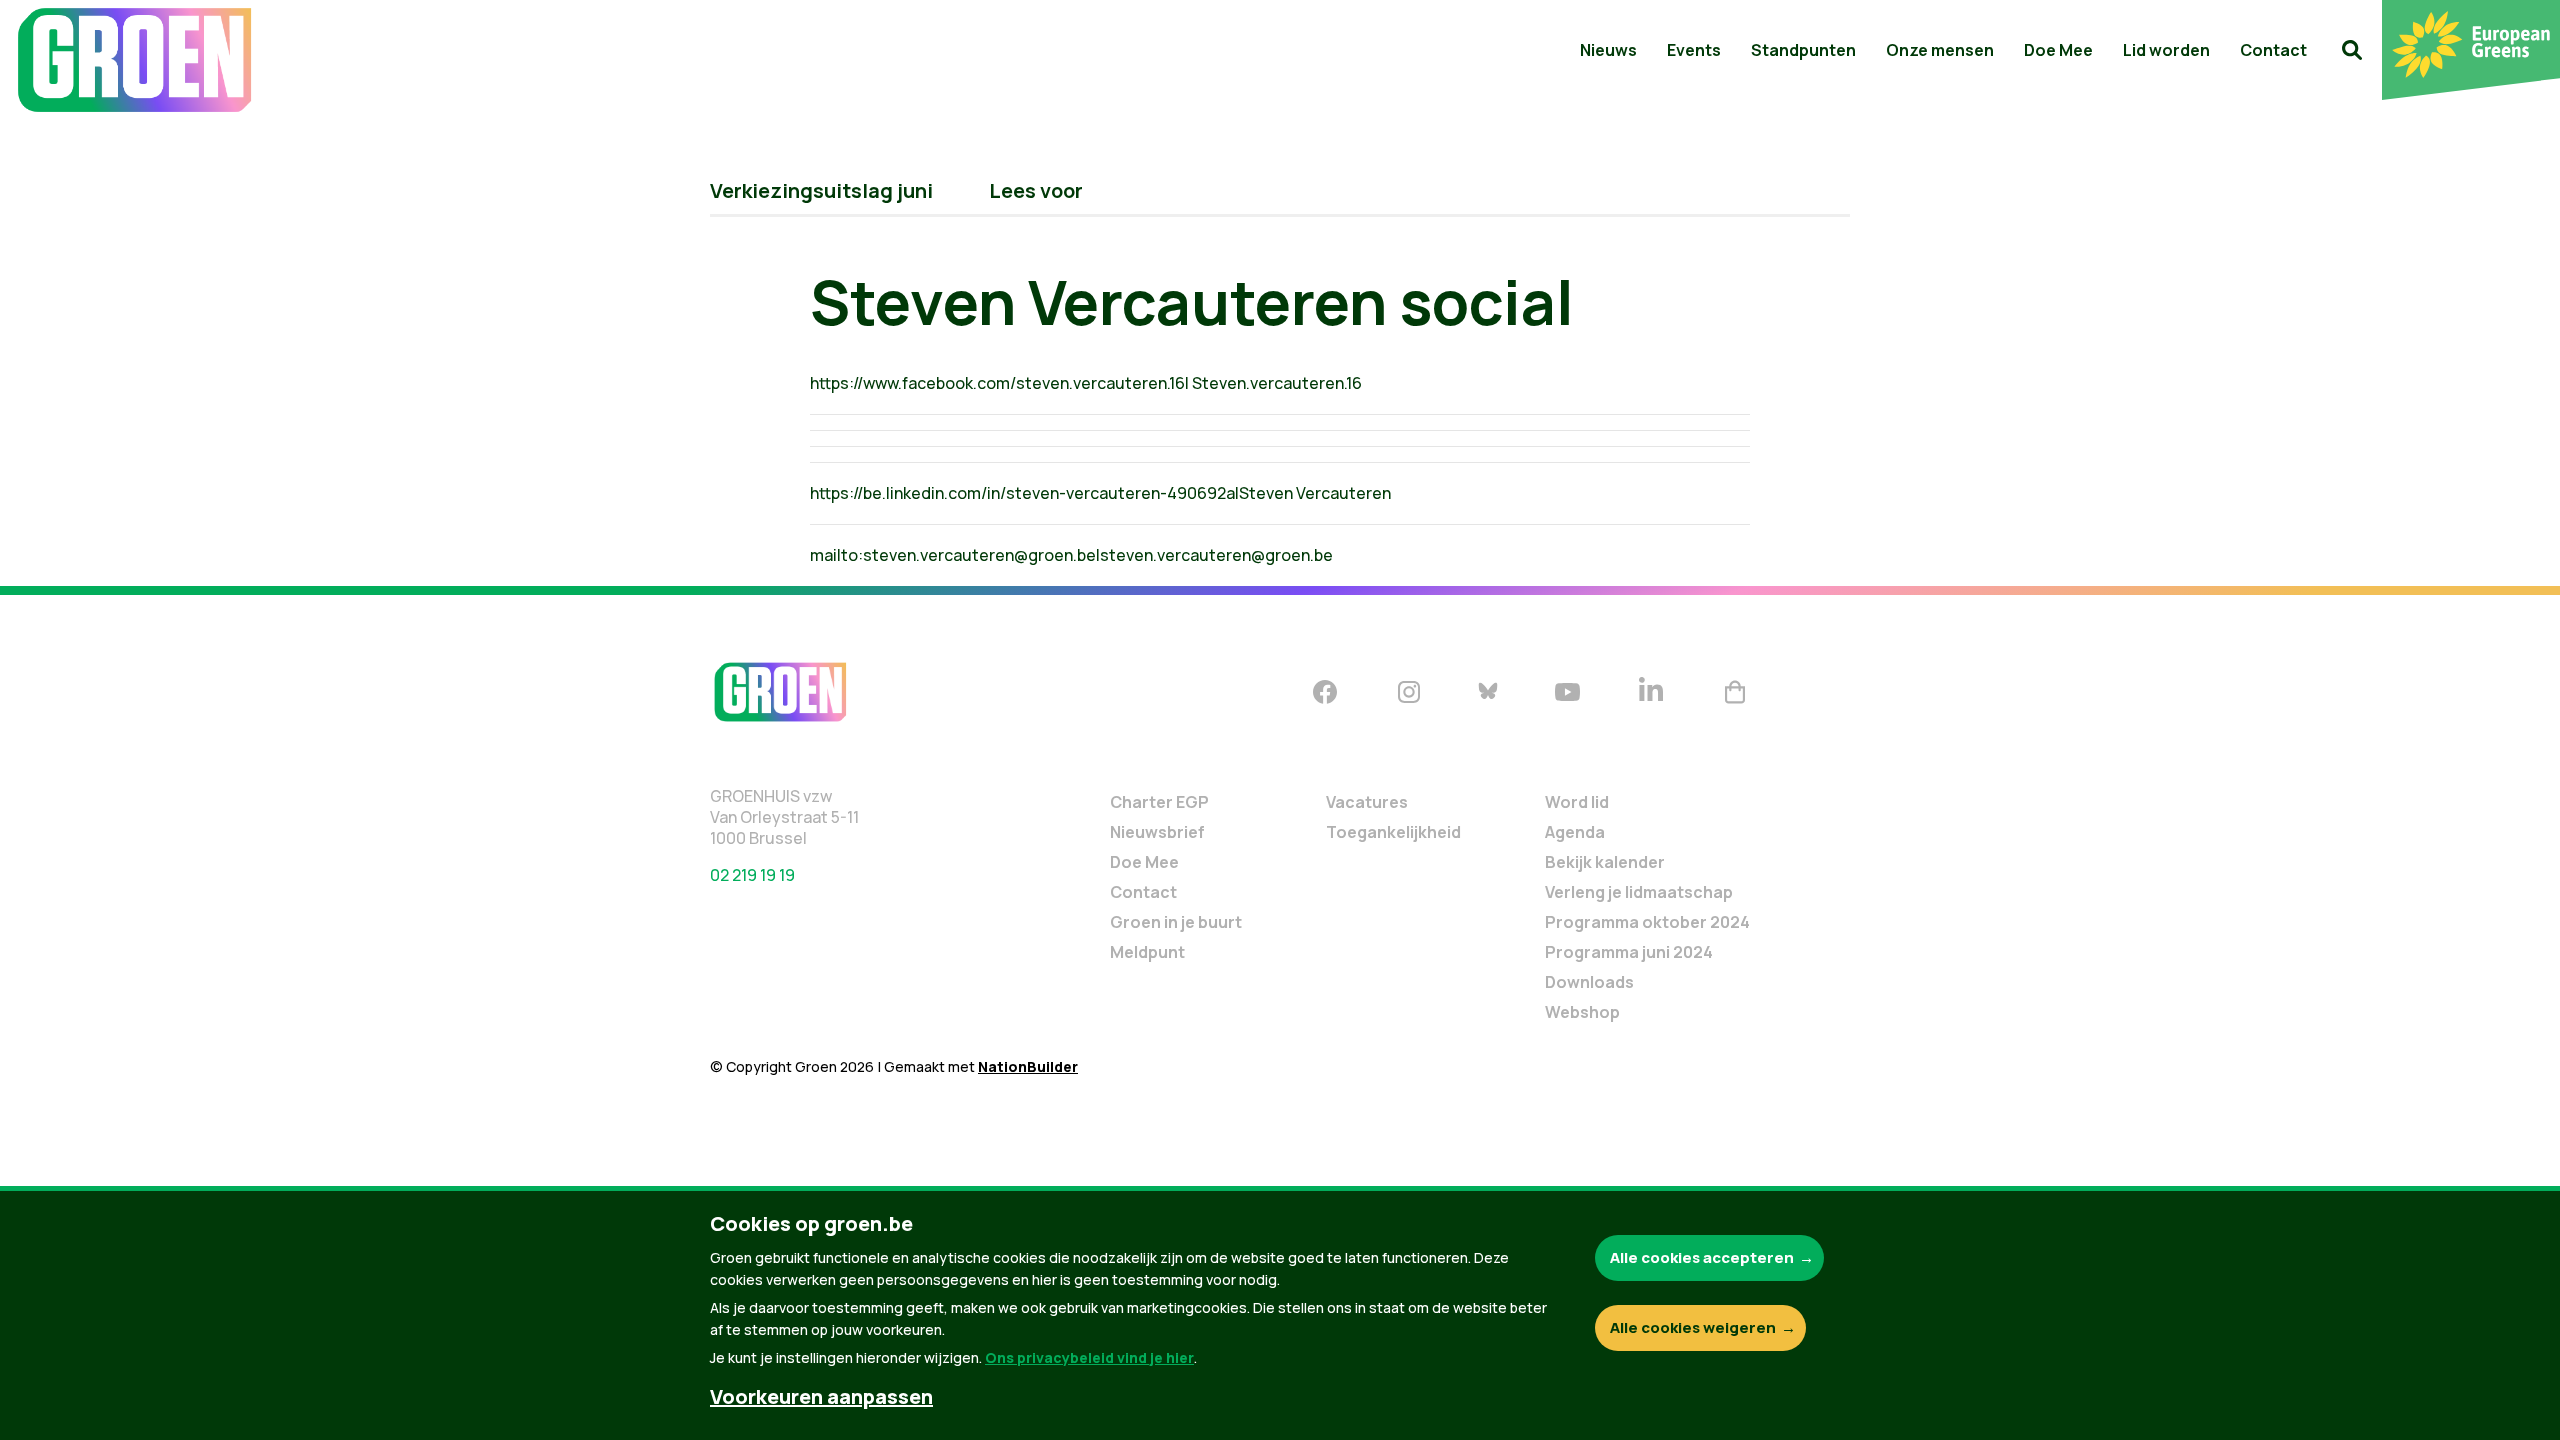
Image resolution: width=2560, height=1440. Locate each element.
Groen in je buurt (1176, 922)
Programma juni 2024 (1629, 952)
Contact (2273, 50)
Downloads (1589, 982)
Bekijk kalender (1605, 862)
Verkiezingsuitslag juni (821, 190)
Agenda (1575, 832)
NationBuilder (1028, 1066)
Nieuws (1608, 50)
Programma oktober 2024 (1647, 922)
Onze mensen (1940, 50)
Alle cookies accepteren (1702, 1257)
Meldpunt (1147, 952)
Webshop (1582, 1012)
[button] (2352, 50)
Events (1694, 50)
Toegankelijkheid (1393, 832)
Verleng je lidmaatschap (1639, 892)
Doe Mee (2058, 50)
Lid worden (2166, 50)
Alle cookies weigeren (1693, 1327)
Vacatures (1367, 802)
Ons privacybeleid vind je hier (1089, 1357)
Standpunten (1803, 50)
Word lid (1577, 802)
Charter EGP (1159, 802)
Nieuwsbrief (1157, 832)
